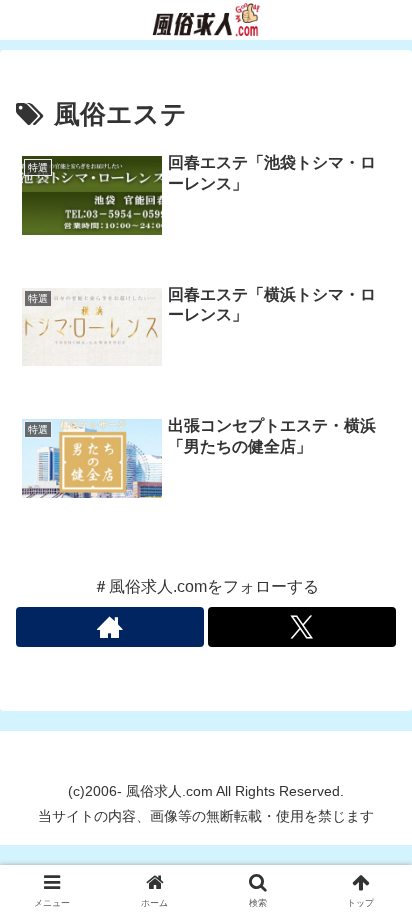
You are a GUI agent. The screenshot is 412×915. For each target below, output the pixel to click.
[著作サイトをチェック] (110, 627)
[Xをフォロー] (302, 627)
